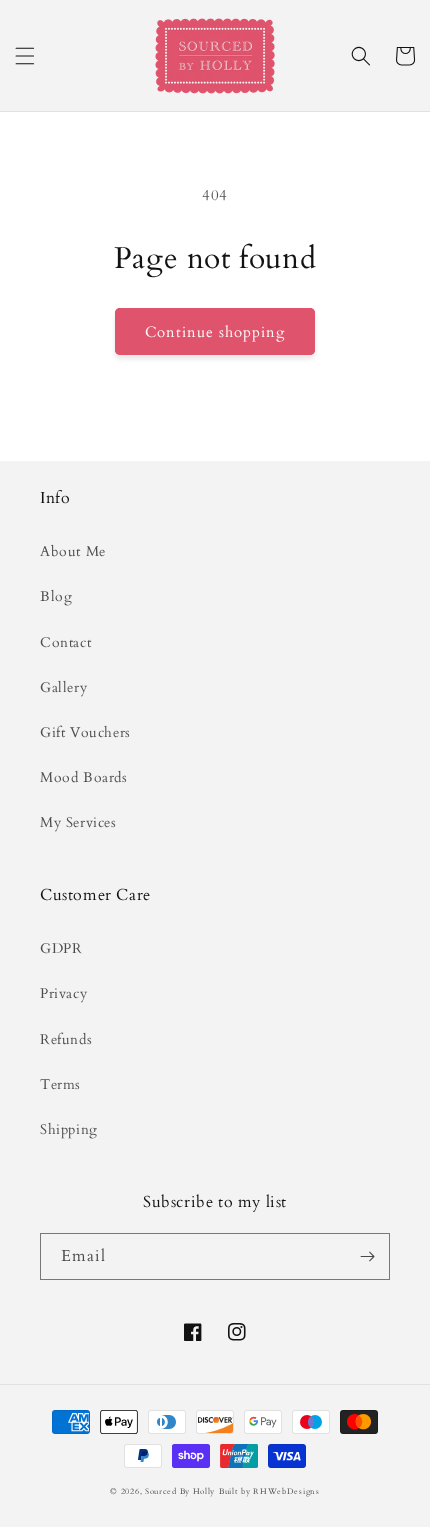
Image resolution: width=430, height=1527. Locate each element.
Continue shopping (215, 332)
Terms (60, 1084)
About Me (73, 551)
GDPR (61, 948)
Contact (65, 642)
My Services (78, 822)
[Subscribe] (367, 1256)
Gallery (63, 687)
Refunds (66, 1039)
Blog (56, 596)
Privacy (63, 993)
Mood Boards (84, 777)
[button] (25, 56)
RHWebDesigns (286, 1491)
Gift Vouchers (85, 732)
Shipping (69, 1129)
